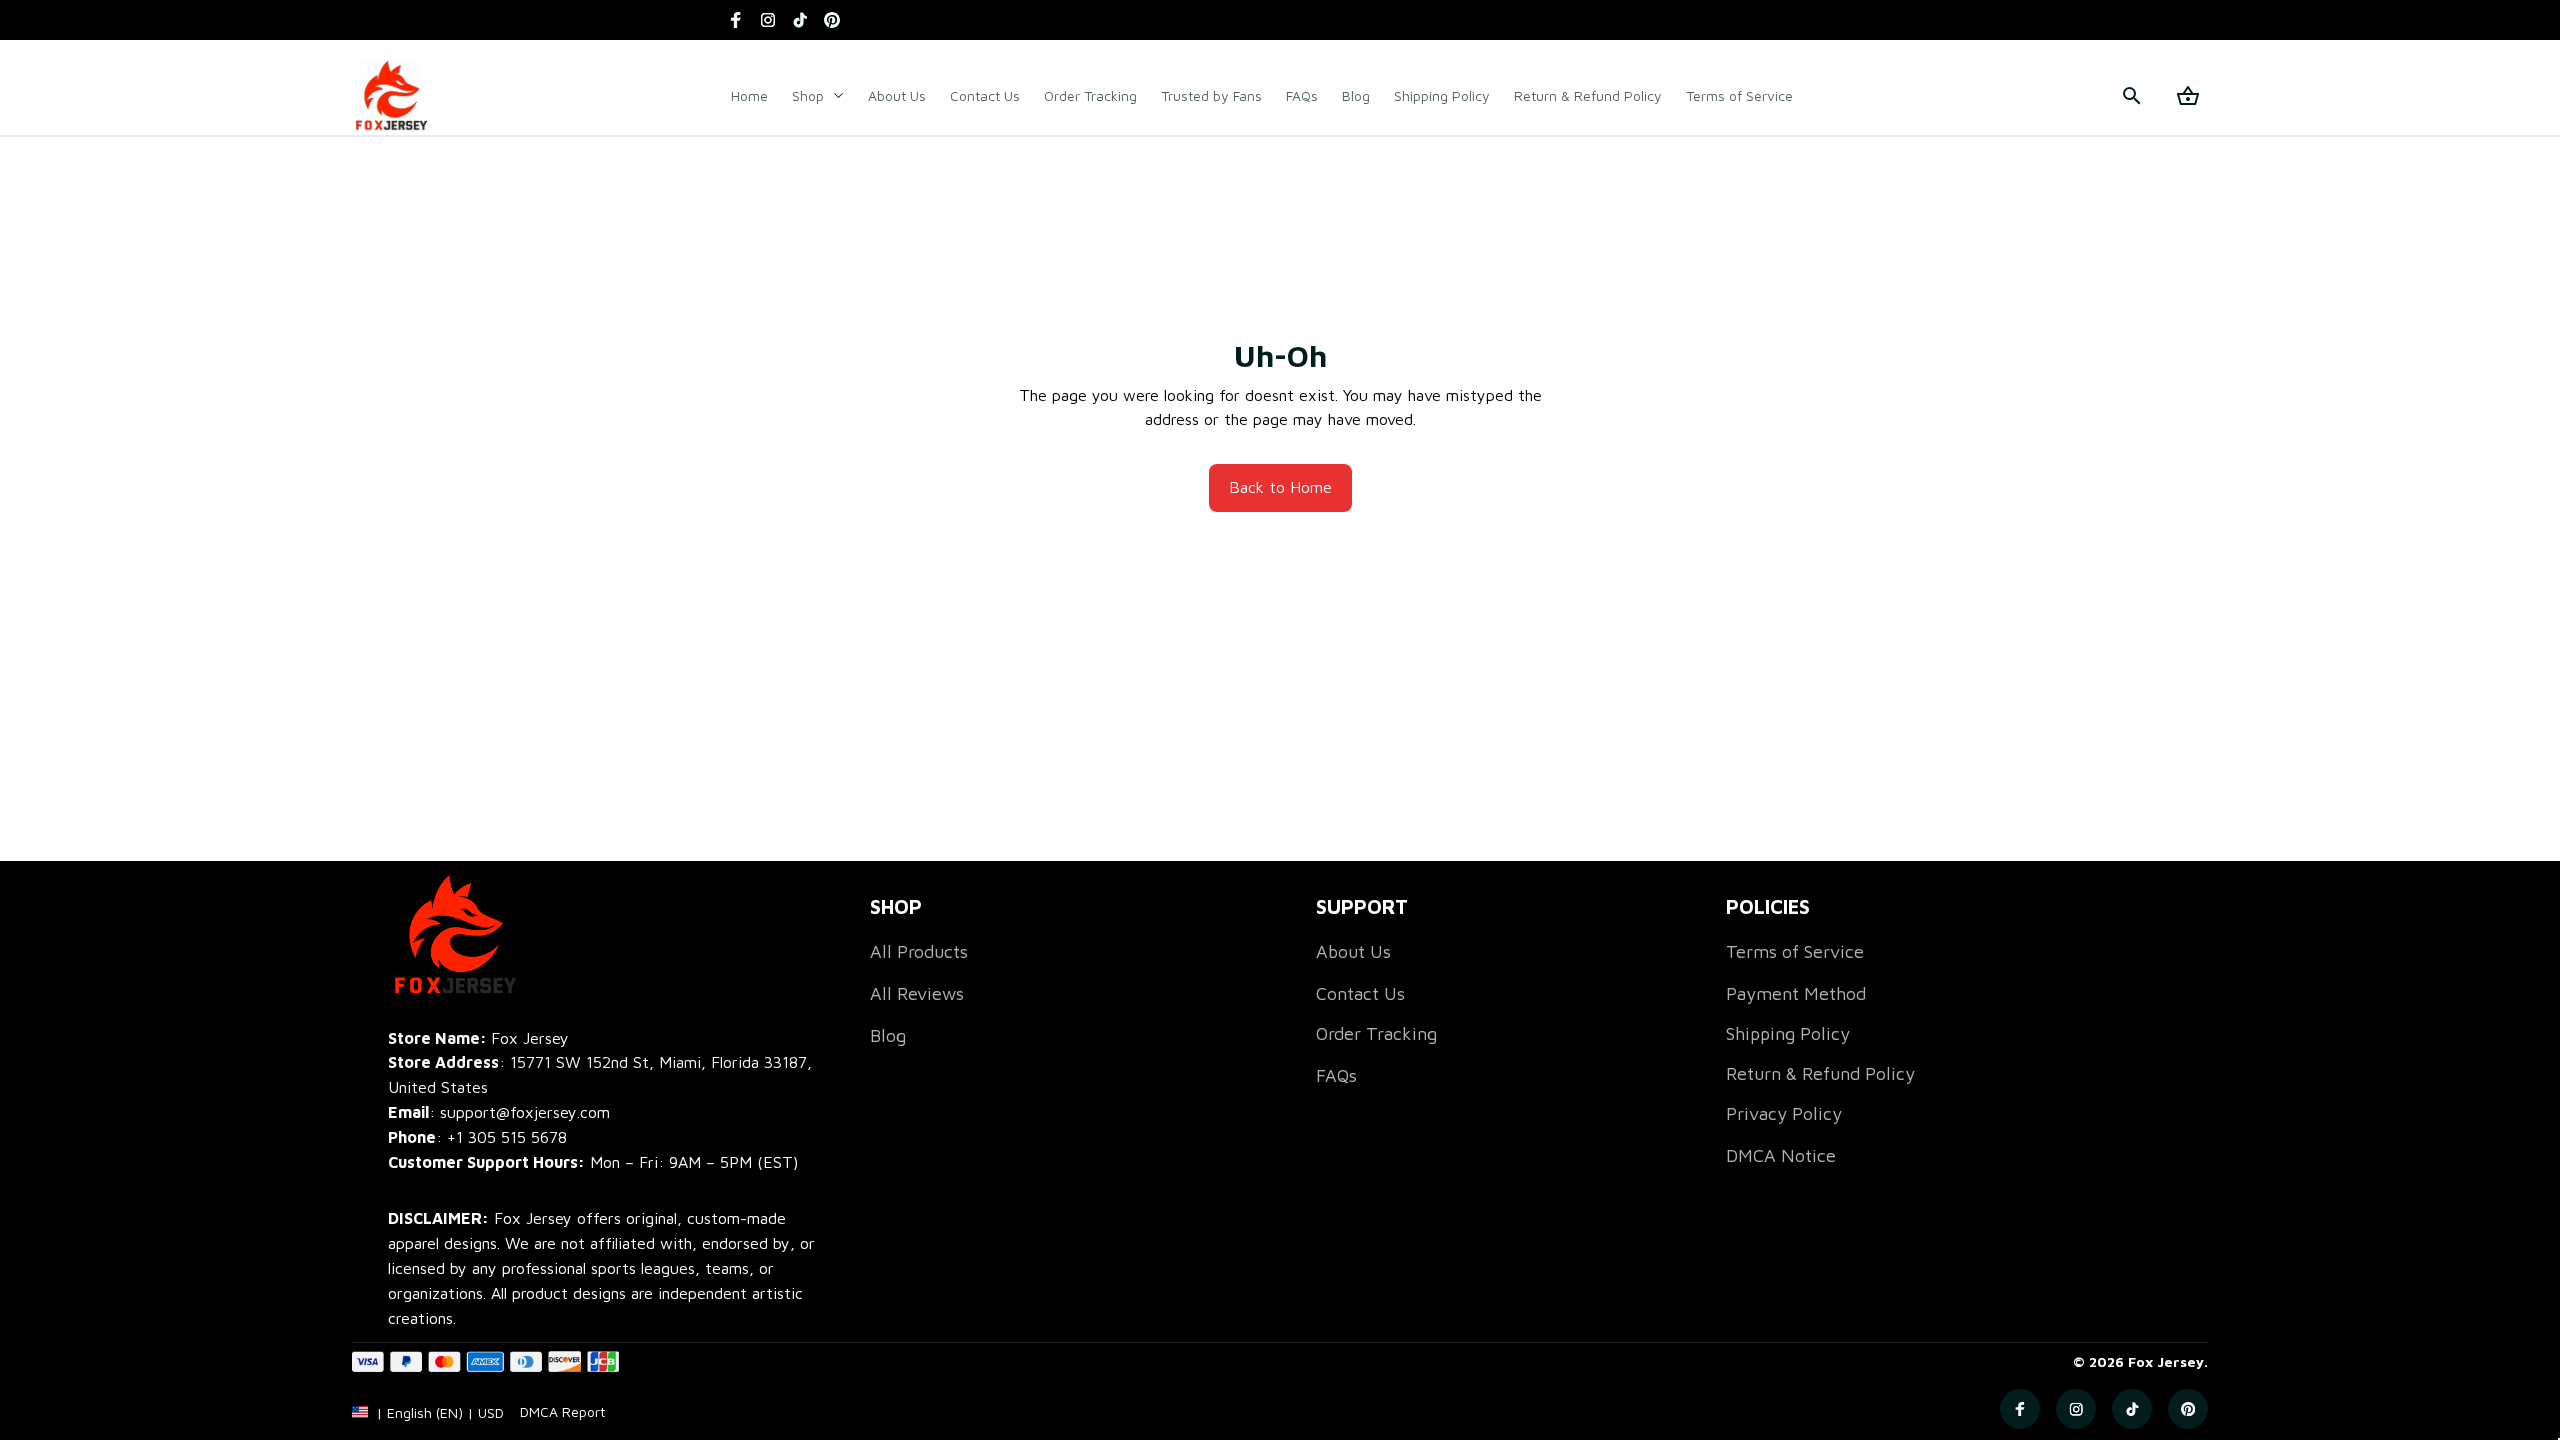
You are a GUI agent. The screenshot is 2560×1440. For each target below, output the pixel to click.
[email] (499, 1112)
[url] (562, 1412)
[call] (507, 1137)
